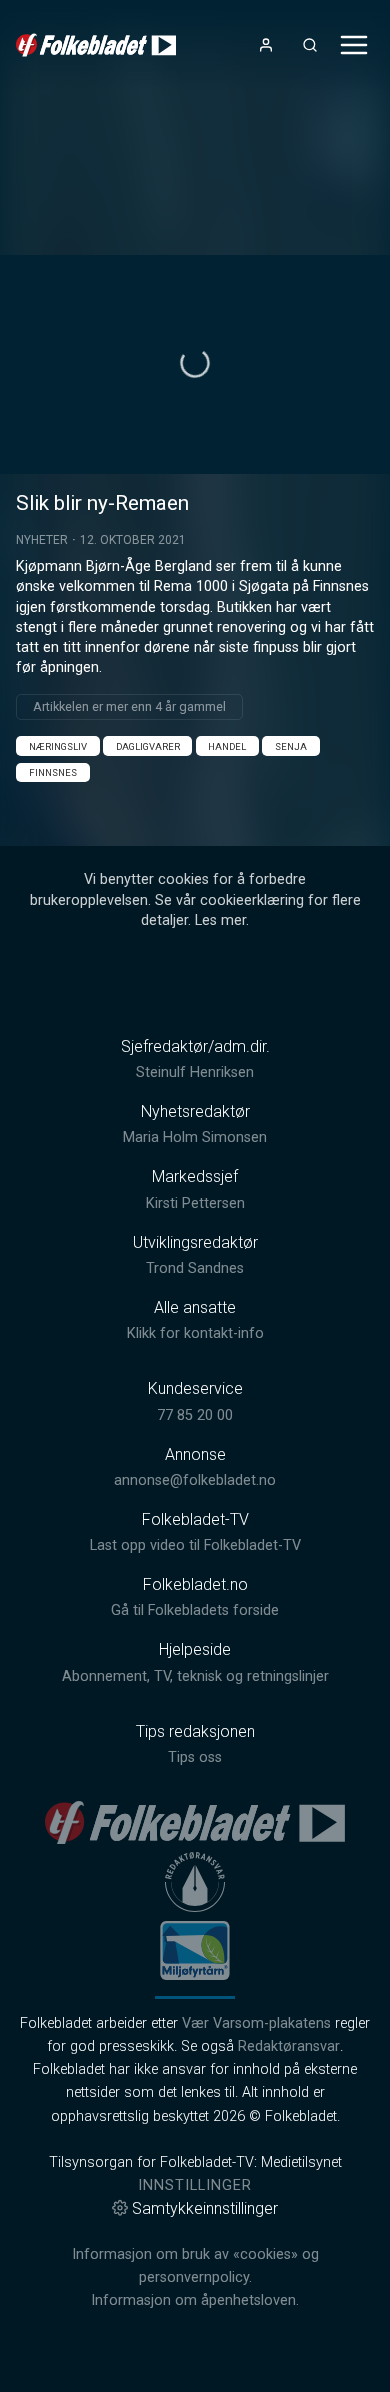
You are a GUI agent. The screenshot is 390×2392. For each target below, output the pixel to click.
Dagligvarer (148, 746)
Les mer (220, 920)
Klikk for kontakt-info (195, 1333)
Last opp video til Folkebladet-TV (195, 1545)
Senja (291, 746)
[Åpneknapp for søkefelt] (310, 45)
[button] (195, 363)
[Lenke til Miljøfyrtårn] (195, 1950)
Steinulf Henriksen (195, 1072)
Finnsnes (53, 772)
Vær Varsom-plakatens (256, 2023)
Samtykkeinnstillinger (205, 2208)
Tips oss (195, 1757)
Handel (227, 746)
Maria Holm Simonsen (195, 1137)
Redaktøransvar (289, 2046)
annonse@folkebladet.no (195, 1480)
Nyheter (42, 540)
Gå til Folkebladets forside (195, 1610)
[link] (96, 45)
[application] (195, 364)
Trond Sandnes (195, 1268)
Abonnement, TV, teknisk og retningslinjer (195, 1676)
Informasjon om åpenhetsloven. (195, 2300)
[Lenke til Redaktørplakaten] (195, 1882)
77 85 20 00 (195, 1415)
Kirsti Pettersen (195, 1203)
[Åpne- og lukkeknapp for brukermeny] (266, 45)
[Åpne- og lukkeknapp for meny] (354, 45)
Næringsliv (58, 746)
